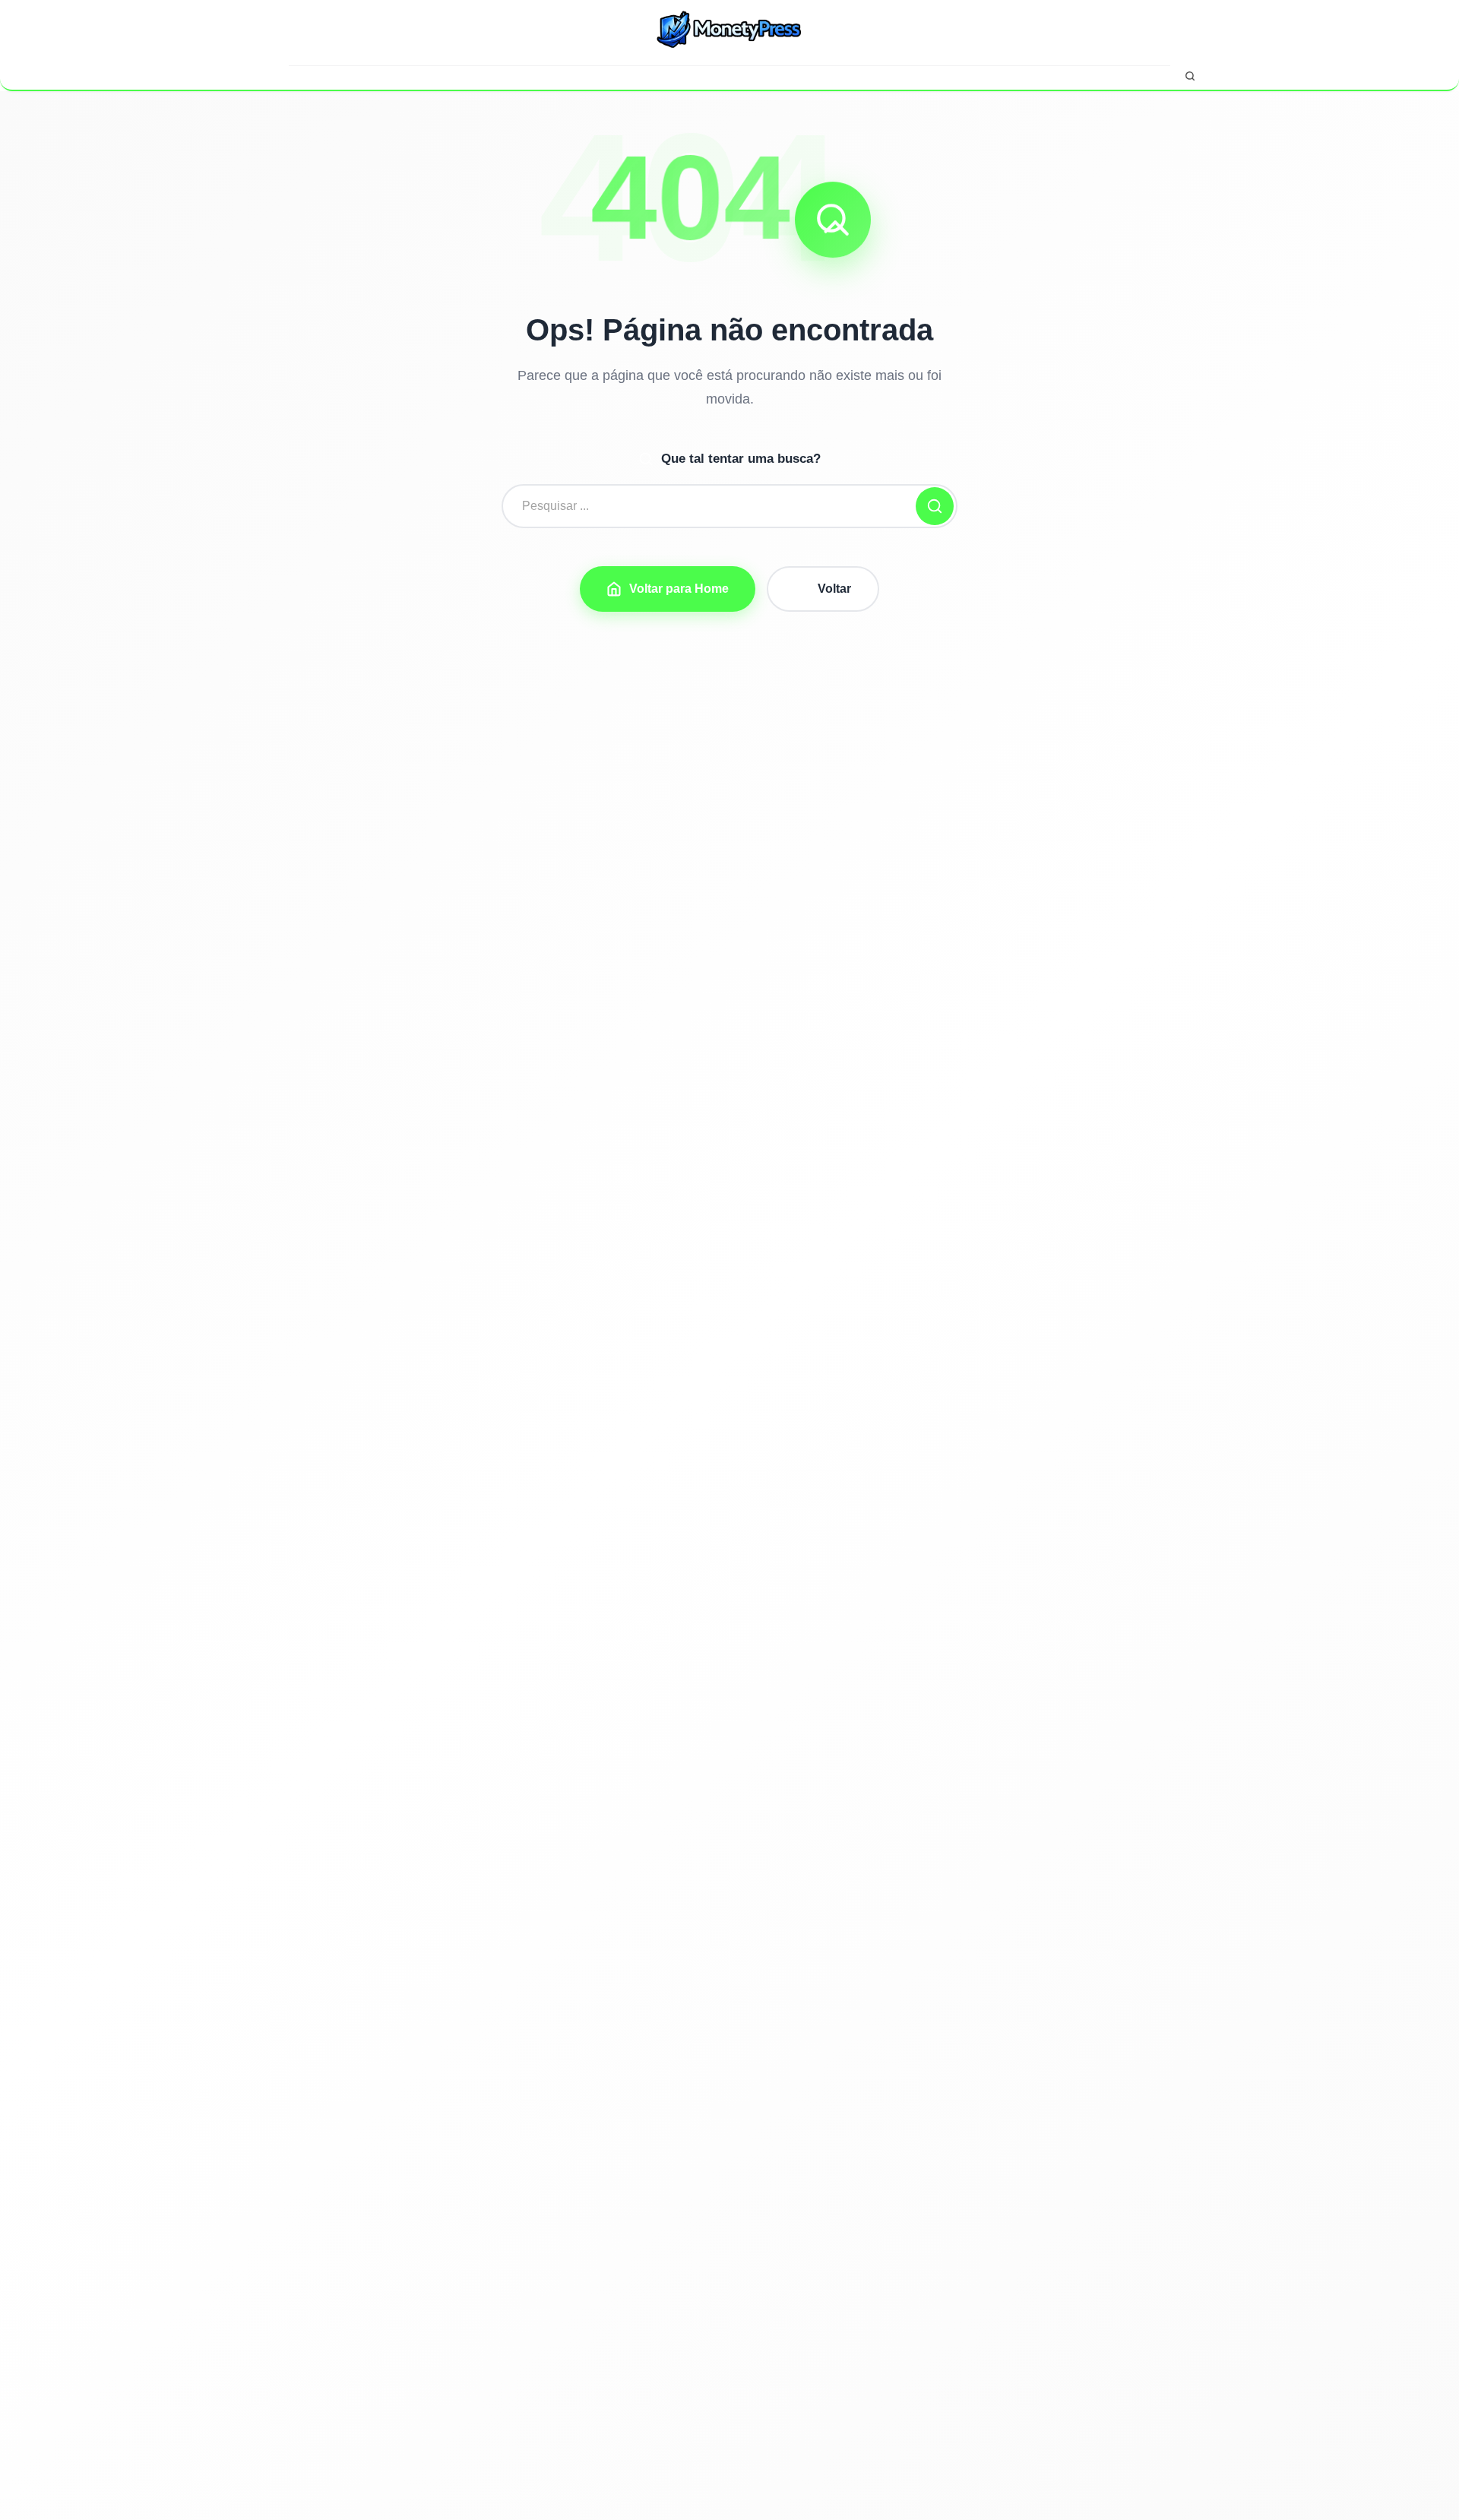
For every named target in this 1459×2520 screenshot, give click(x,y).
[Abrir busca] (1190, 76)
